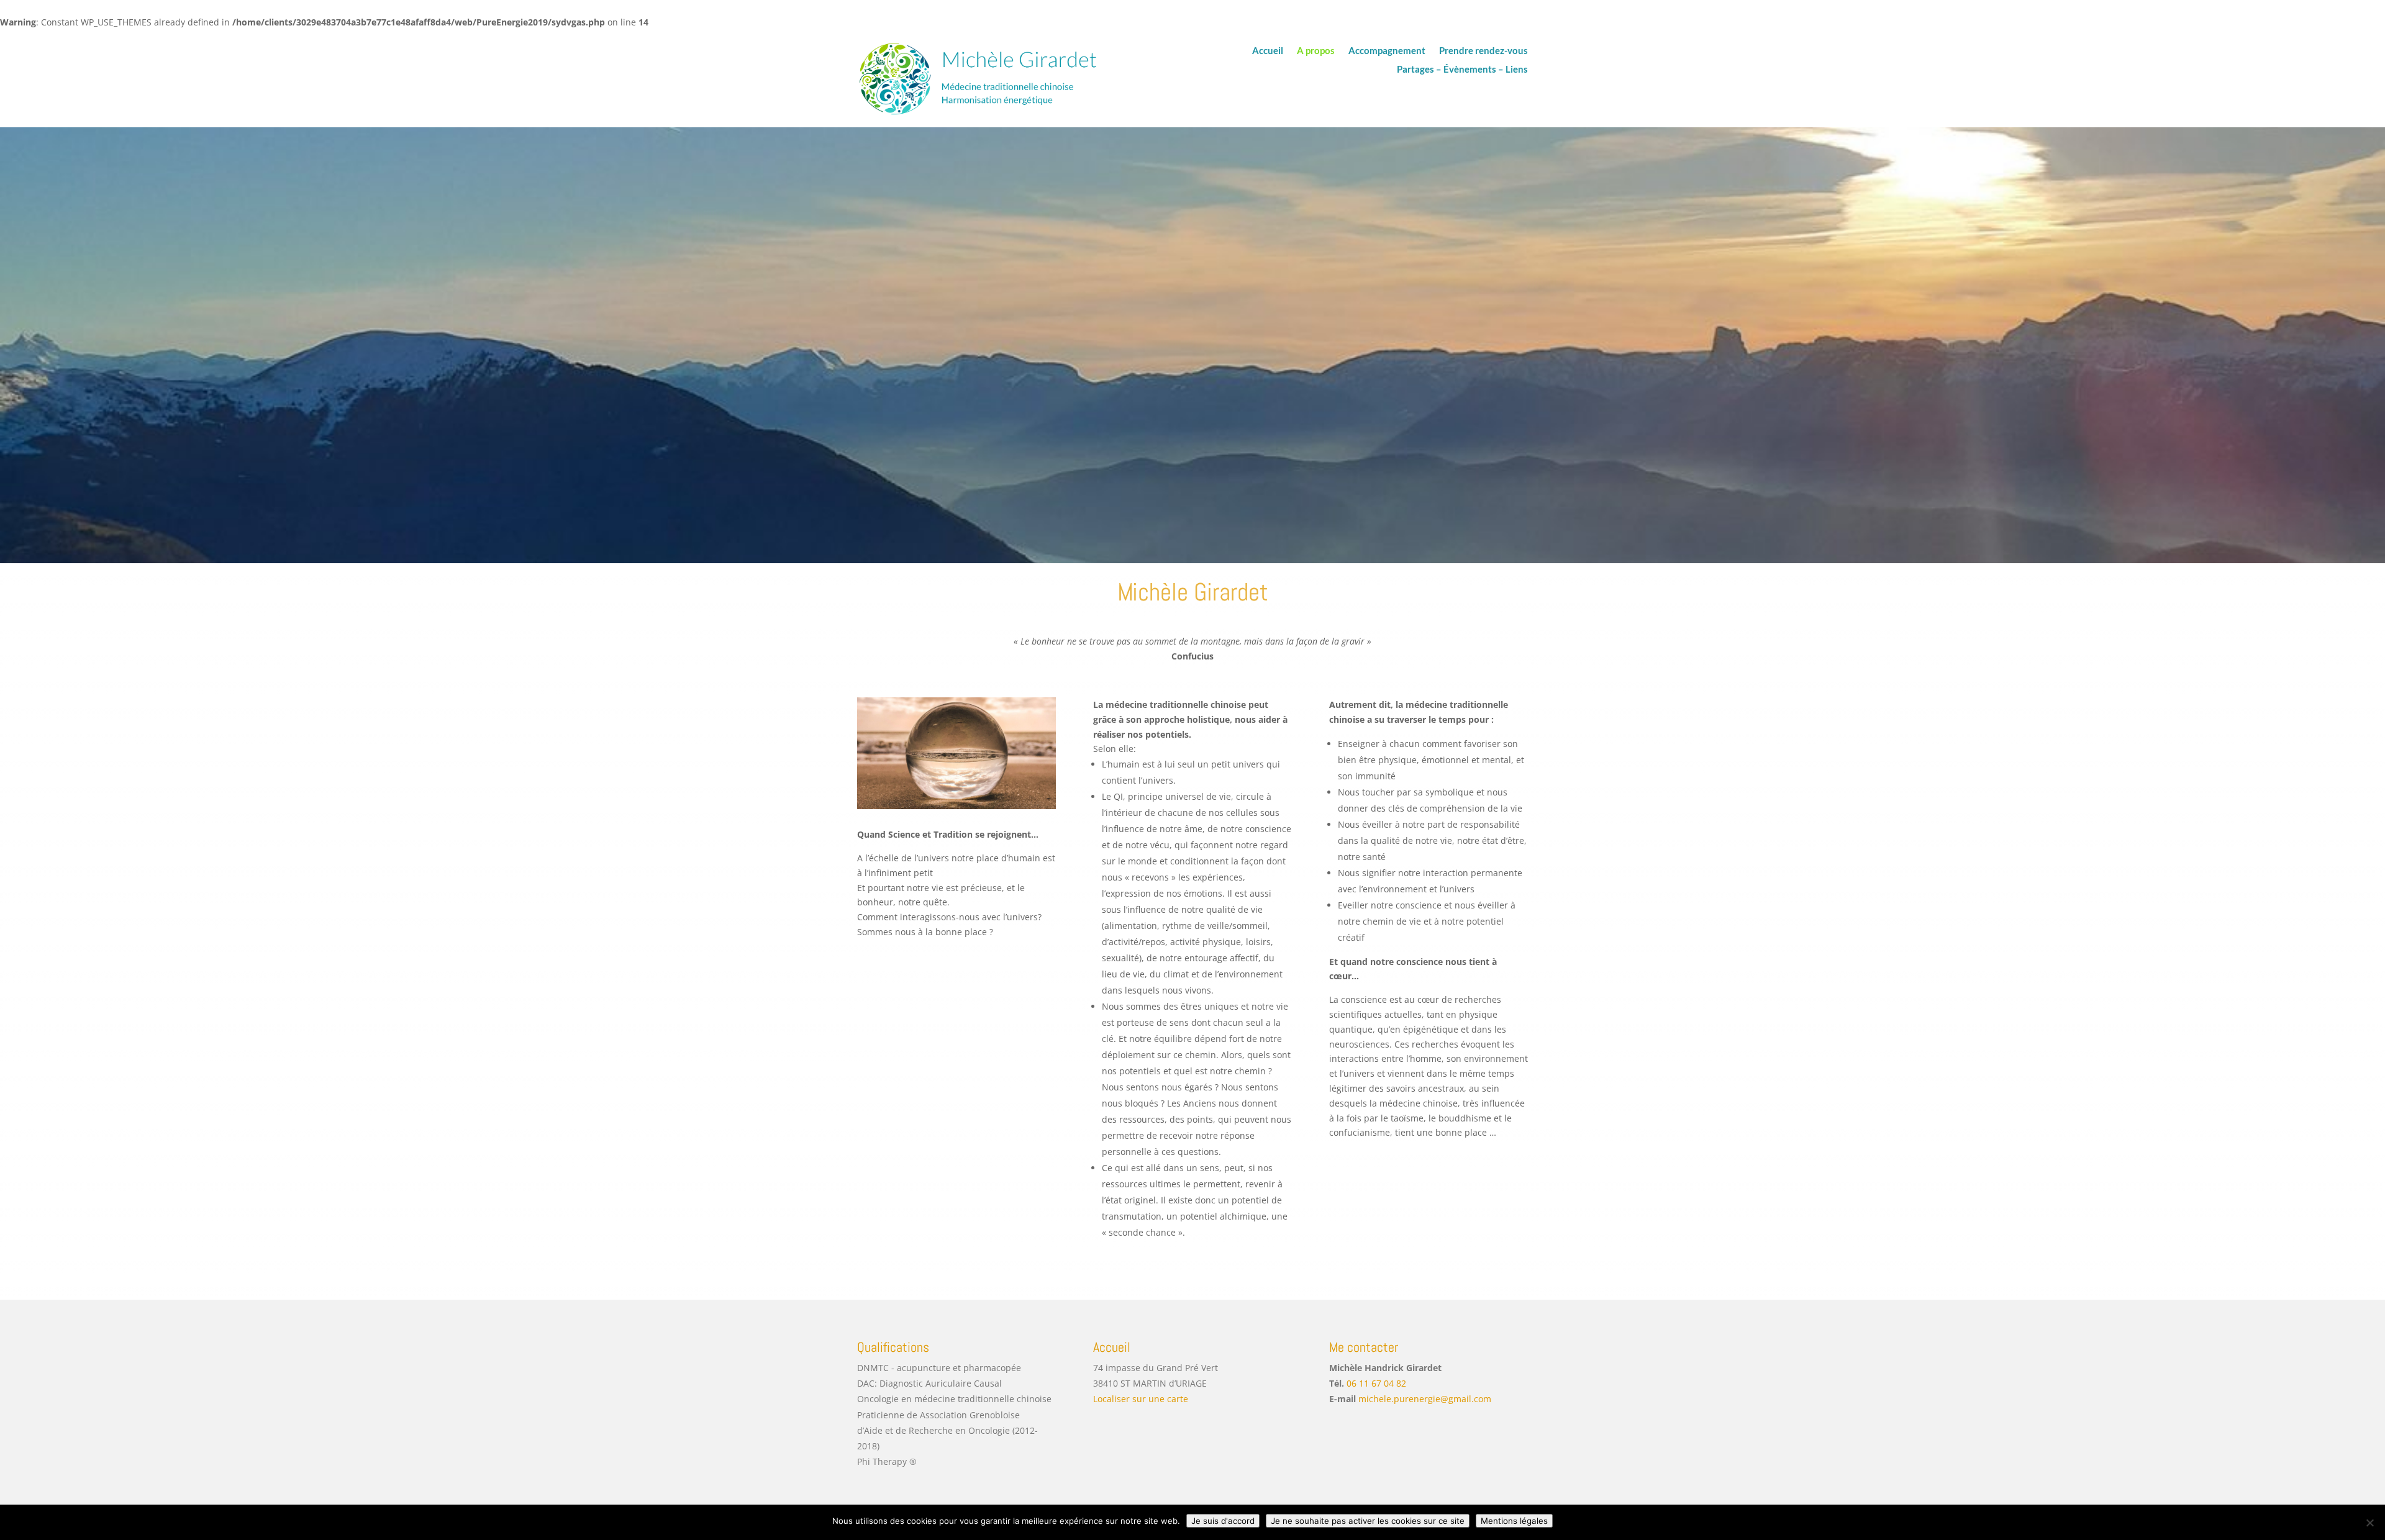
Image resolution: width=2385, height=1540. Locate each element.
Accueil (1268, 51)
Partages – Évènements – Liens (1462, 70)
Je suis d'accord (1223, 1521)
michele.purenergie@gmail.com (1425, 1399)
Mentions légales (1514, 1521)
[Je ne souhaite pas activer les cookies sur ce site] (2369, 1523)
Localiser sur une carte (1141, 1399)
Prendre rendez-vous (1483, 51)
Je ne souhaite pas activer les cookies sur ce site (1368, 1521)
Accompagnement (1387, 51)
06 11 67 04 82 (1376, 1383)
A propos (1316, 51)
